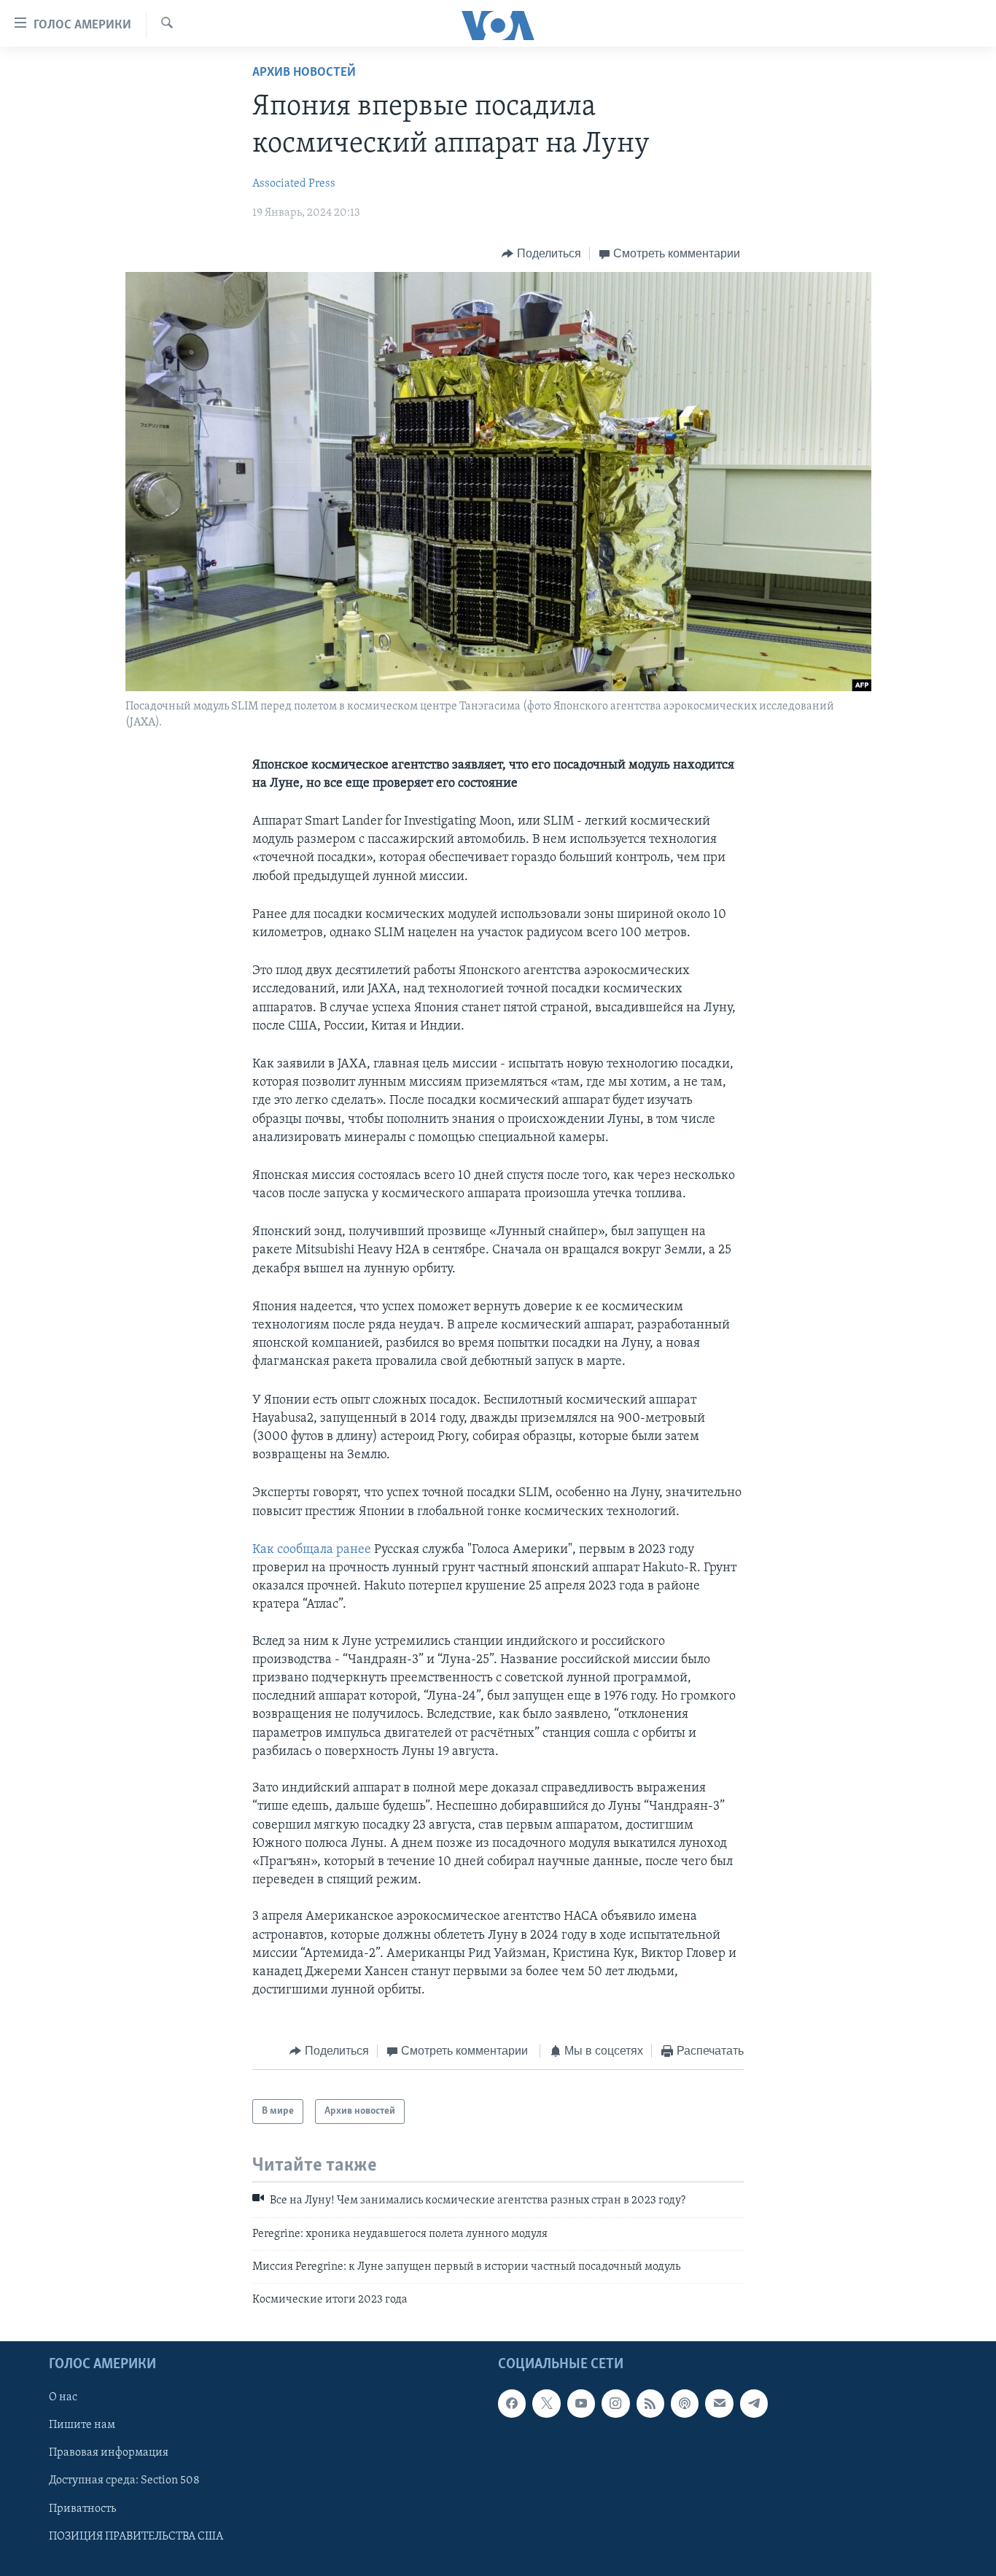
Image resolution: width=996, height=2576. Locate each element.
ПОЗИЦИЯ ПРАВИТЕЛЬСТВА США (136, 2536)
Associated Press (294, 184)
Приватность (82, 2508)
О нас (63, 2397)
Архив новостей (304, 73)
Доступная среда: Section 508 (124, 2480)
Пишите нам (82, 2425)
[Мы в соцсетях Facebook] (512, 2403)
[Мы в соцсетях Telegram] (754, 2403)
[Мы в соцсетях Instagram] (615, 2403)
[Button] (541, 254)
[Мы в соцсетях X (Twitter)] (546, 2403)
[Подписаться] (719, 2403)
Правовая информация (109, 2453)
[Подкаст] (685, 2403)
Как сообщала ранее (312, 1550)
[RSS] (650, 2403)
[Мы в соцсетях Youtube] (581, 2403)
